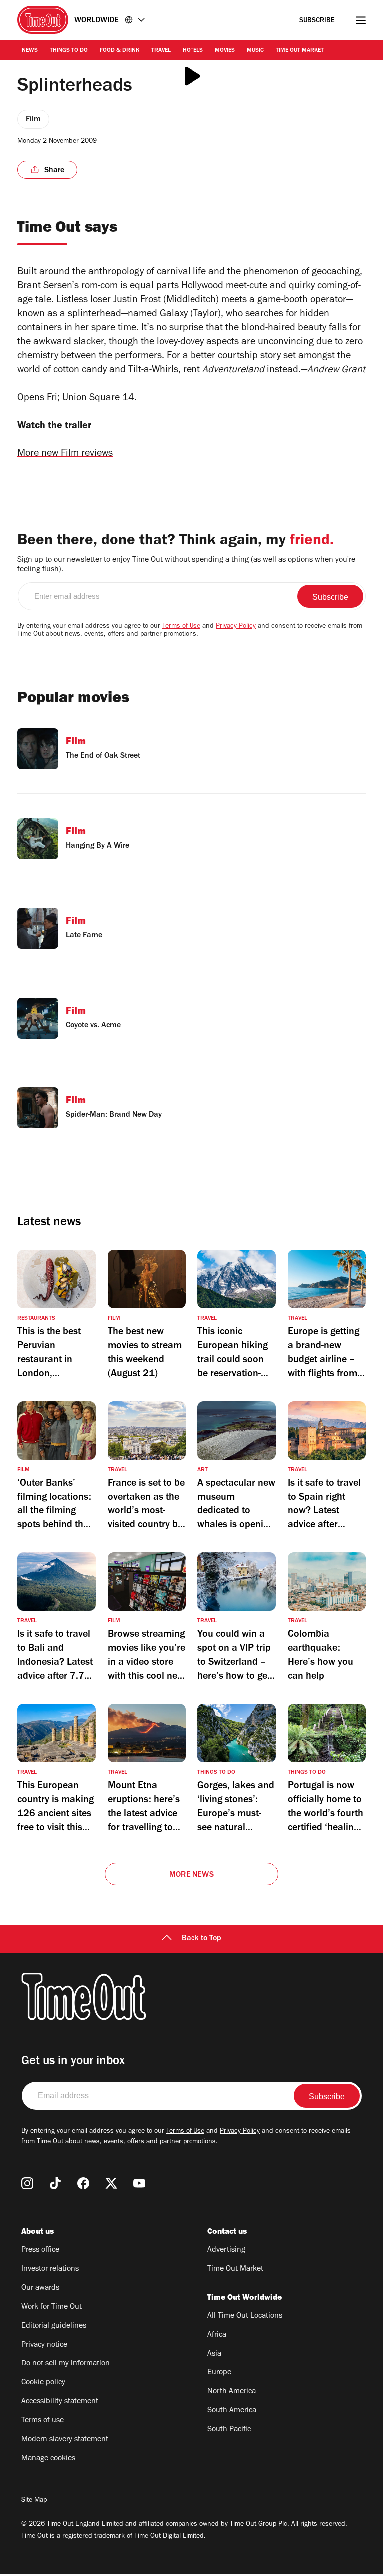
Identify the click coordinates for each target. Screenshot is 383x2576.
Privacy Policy (236, 627)
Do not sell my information (66, 2364)
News (30, 51)
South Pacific (229, 2430)
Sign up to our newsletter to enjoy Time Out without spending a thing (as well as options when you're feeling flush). (186, 565)
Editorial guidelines (54, 2326)
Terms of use (43, 2421)
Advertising (226, 2250)
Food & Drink (119, 51)
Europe (219, 2373)
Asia (214, 2354)
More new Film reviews (65, 454)
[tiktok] (55, 2183)
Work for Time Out (52, 2307)
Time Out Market (300, 51)
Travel (161, 51)
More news (191, 1875)
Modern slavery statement (65, 2440)
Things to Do (69, 51)
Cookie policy (43, 2383)
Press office (40, 2250)
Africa (217, 2335)
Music (255, 51)
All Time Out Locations (245, 2316)
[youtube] (139, 2183)
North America (232, 2392)
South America (232, 2411)
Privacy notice (44, 2345)
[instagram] (27, 2183)
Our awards (40, 2288)
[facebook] (83, 2183)
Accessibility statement (60, 2402)
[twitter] (111, 2183)
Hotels (193, 51)
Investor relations (50, 2269)
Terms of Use (181, 627)
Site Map (34, 2501)
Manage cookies (48, 2459)
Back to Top (201, 1939)
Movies (225, 51)
